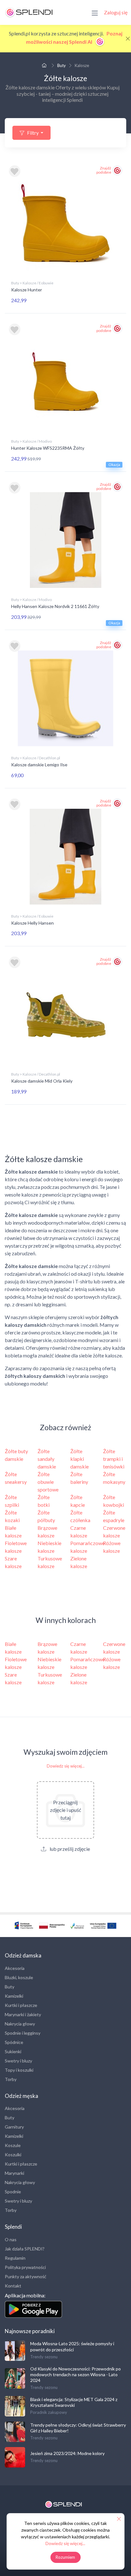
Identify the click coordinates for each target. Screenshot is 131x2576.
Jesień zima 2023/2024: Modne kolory (67, 2453)
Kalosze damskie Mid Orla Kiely (42, 1081)
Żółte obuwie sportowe (48, 1482)
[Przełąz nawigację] (95, 12)
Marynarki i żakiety (23, 2014)
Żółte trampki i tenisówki (114, 1459)
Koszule (13, 2145)
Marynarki (14, 2173)
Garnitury (14, 2127)
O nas (11, 2239)
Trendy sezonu (44, 2357)
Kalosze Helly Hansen (32, 923)
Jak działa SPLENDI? (25, 2249)
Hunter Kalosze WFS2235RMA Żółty (48, 448)
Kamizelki (14, 1996)
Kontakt (13, 2286)
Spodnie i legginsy (23, 2033)
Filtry (33, 133)
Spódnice (14, 2042)
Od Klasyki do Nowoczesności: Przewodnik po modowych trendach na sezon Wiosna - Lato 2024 (76, 2374)
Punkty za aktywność (26, 2276)
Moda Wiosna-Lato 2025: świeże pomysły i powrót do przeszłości (72, 2346)
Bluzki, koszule (19, 1977)
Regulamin (15, 2258)
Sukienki (13, 2051)
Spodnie (13, 2192)
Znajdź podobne (104, 170)
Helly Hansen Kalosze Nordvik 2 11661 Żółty (55, 606)
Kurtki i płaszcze (21, 2005)
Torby (11, 2079)
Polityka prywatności (25, 2267)
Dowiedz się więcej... (66, 1766)
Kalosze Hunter (27, 290)
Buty (62, 65)
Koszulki (13, 2155)
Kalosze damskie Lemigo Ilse (39, 765)
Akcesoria (15, 1968)
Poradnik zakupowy (49, 2412)
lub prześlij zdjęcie (69, 1849)
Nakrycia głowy (20, 2024)
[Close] (128, 39)
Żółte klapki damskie (79, 1459)
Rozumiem (65, 2557)
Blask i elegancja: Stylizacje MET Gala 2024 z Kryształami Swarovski (74, 2402)
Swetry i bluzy (18, 2061)
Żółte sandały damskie (47, 1459)
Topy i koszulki (19, 2070)
